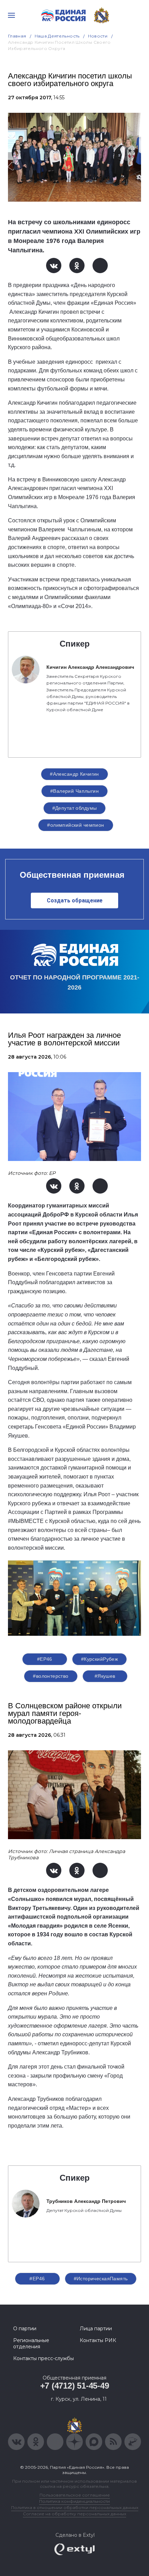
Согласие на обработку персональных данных (74, 2514)
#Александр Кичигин (74, 774)
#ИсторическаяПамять (101, 2279)
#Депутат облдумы (75, 808)
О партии (25, 2329)
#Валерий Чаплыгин (74, 791)
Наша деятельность (57, 36)
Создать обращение (75, 900)
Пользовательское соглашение (75, 2495)
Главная (17, 36)
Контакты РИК (98, 2340)
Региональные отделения (31, 2343)
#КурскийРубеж (99, 1659)
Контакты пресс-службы (43, 2358)
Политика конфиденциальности (74, 2501)
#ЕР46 (45, 1659)
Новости (98, 36)
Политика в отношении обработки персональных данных (75, 2507)
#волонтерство (51, 1676)
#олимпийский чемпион (76, 825)
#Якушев (105, 1676)
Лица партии (96, 2329)
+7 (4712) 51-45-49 (75, 2386)
